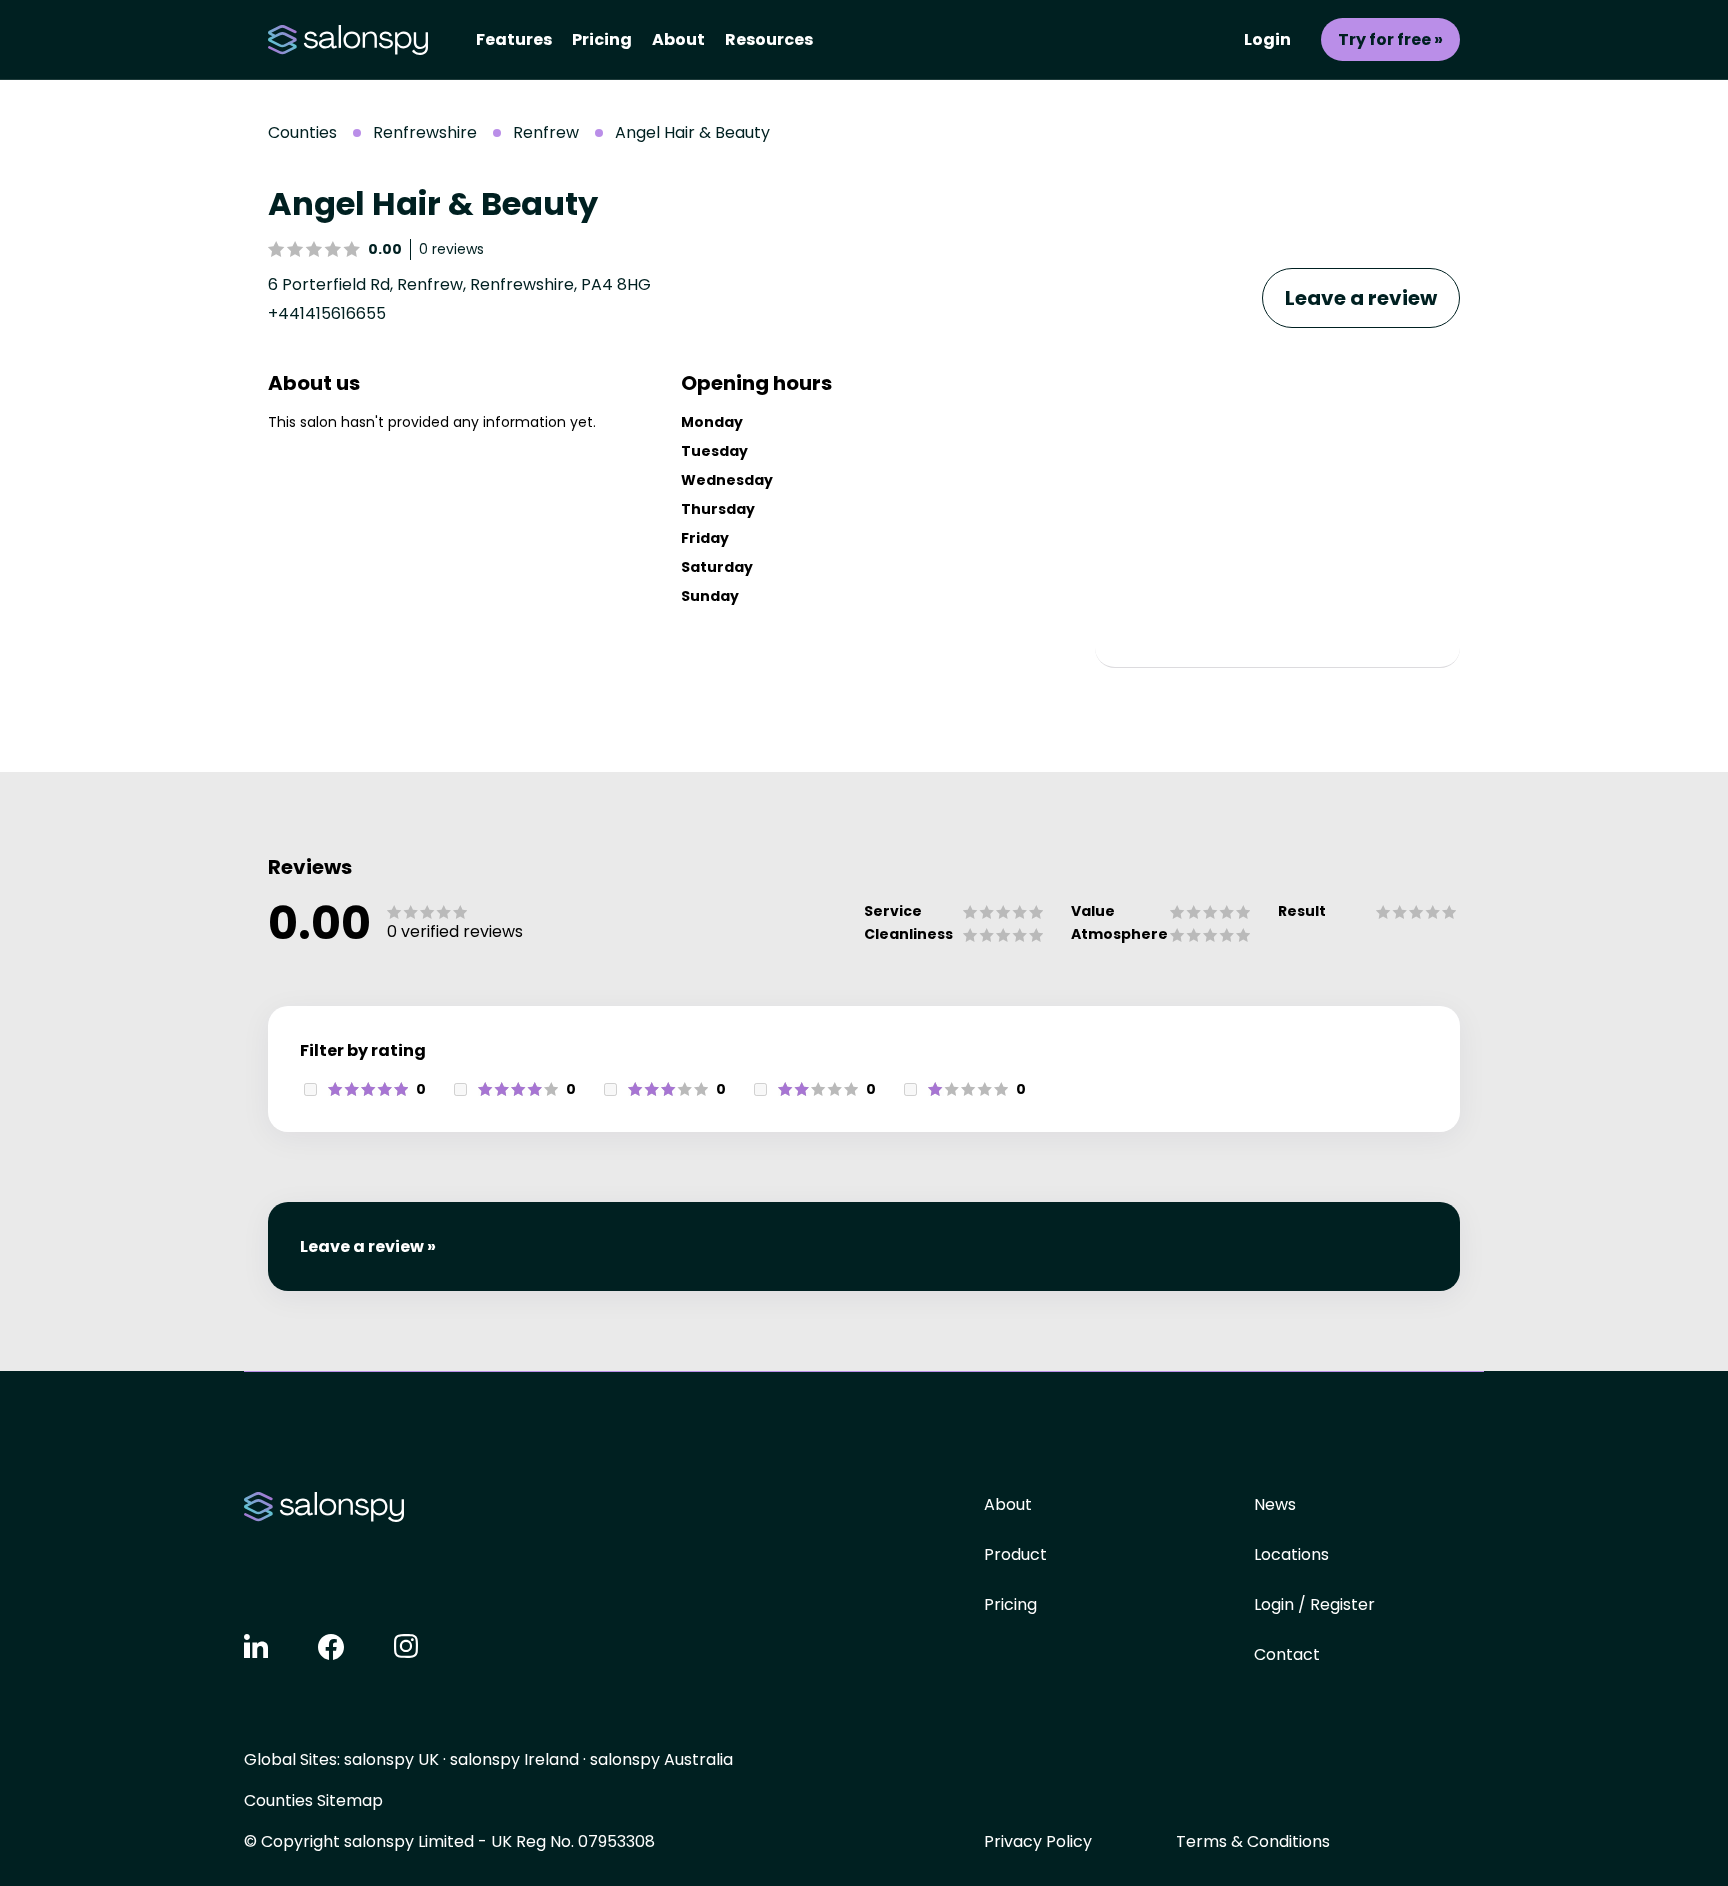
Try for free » (1390, 39)
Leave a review (1361, 298)
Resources (769, 39)
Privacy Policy (1038, 1841)
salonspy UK (391, 1759)
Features (514, 39)
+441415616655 (327, 313)
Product (1015, 1554)
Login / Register (1314, 1604)
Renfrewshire (425, 132)
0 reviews (451, 249)
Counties (302, 132)
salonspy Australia (661, 1759)
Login (1267, 39)
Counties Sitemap (313, 1800)
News (1275, 1504)
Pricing (602, 39)
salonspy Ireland (514, 1759)
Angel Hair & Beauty (692, 132)
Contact (1287, 1654)
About (678, 39)
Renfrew (546, 132)
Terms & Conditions (1253, 1841)
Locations (1291, 1554)
